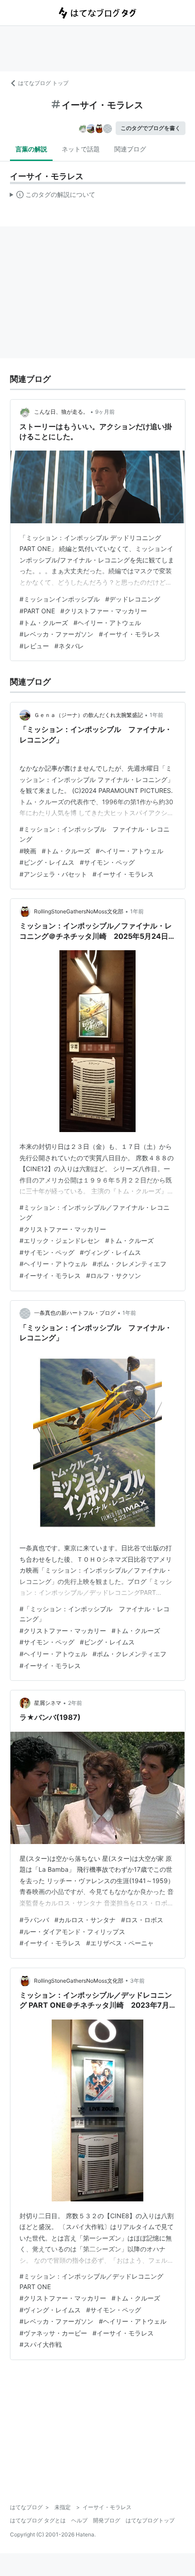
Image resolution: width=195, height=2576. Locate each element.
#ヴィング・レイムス (110, 1252)
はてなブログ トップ (43, 83)
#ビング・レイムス (47, 862)
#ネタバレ (69, 646)
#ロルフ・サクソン (114, 1275)
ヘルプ (79, 2520)
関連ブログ (130, 149)
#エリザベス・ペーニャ (120, 1943)
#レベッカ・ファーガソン (56, 634)
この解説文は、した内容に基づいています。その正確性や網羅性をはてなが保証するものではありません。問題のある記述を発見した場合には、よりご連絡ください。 (53, 196)
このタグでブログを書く (151, 128)
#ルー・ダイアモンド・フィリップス (72, 1932)
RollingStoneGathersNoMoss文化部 (79, 911)
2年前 (75, 1703)
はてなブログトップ (150, 2520)
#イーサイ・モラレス (129, 634)
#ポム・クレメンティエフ (129, 1264)
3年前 (137, 1981)
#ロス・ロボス (142, 1920)
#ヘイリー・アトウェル (107, 623)
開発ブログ (107, 2520)
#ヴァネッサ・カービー (53, 2333)
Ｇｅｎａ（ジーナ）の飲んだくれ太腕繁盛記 (88, 715)
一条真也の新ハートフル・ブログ (75, 1313)
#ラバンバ (34, 1920)
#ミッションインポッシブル (60, 599)
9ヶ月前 (105, 412)
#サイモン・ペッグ (107, 862)
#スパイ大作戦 (41, 2344)
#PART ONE (37, 611)
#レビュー (34, 646)
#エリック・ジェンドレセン (60, 1240)
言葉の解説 (31, 149)
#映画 (28, 851)
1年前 (156, 715)
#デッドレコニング (133, 599)
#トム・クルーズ (44, 623)
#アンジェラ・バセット (53, 874)
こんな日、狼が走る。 (61, 412)
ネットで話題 (81, 149)
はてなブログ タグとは (38, 2520)
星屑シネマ (48, 1703)
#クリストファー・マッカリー (104, 611)
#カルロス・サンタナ (85, 1920)
